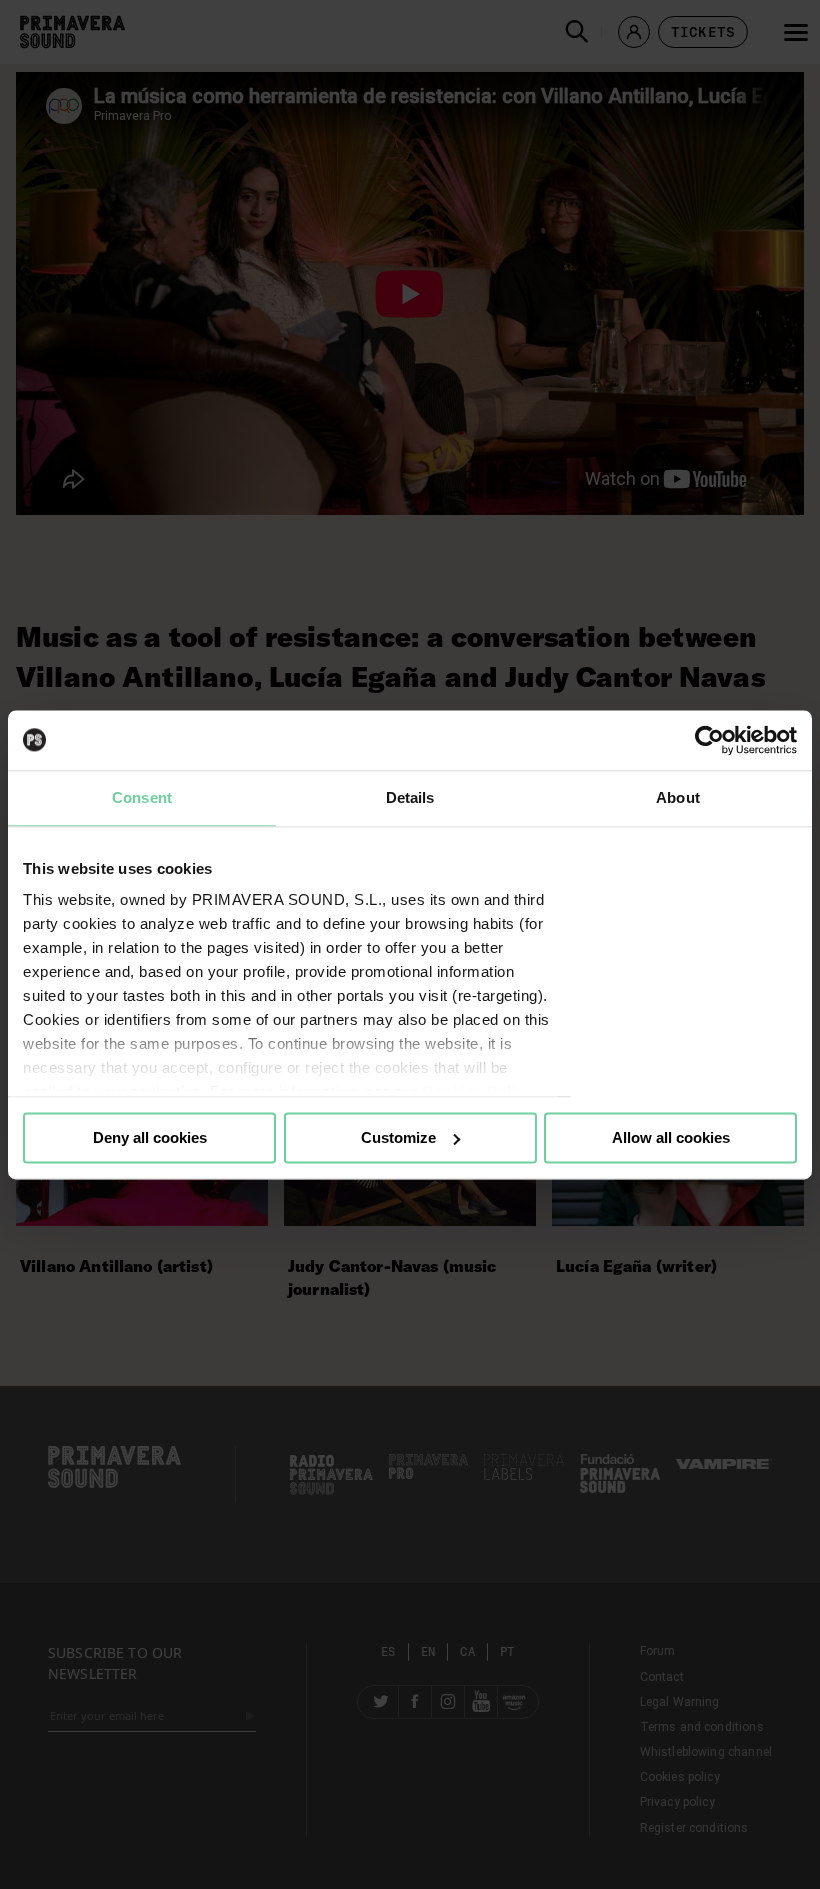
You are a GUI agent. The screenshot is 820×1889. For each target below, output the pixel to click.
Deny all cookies (150, 1137)
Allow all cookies (671, 1137)
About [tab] (678, 797)
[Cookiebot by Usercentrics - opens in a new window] (709, 740)
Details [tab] (410, 797)
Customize (398, 1137)
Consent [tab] (142, 797)
